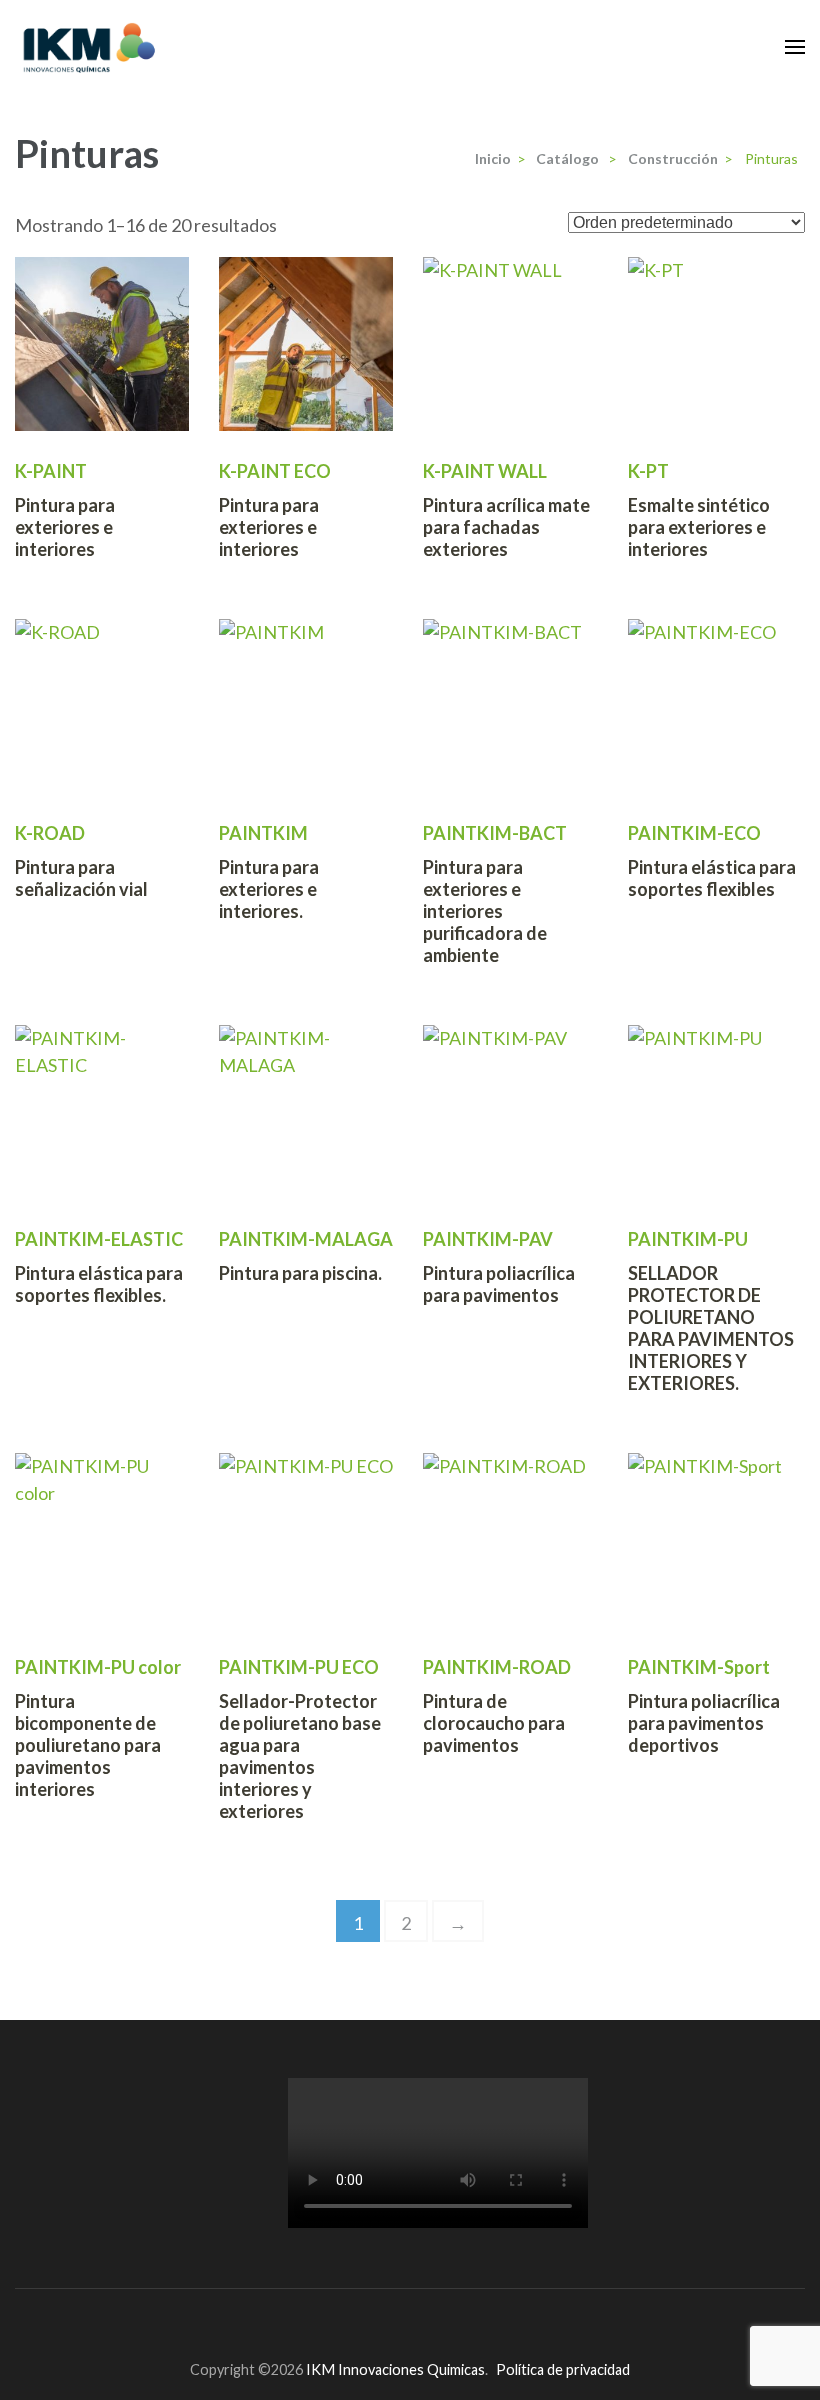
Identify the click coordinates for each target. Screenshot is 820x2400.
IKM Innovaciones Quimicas (395, 2369)
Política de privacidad (563, 2369)
